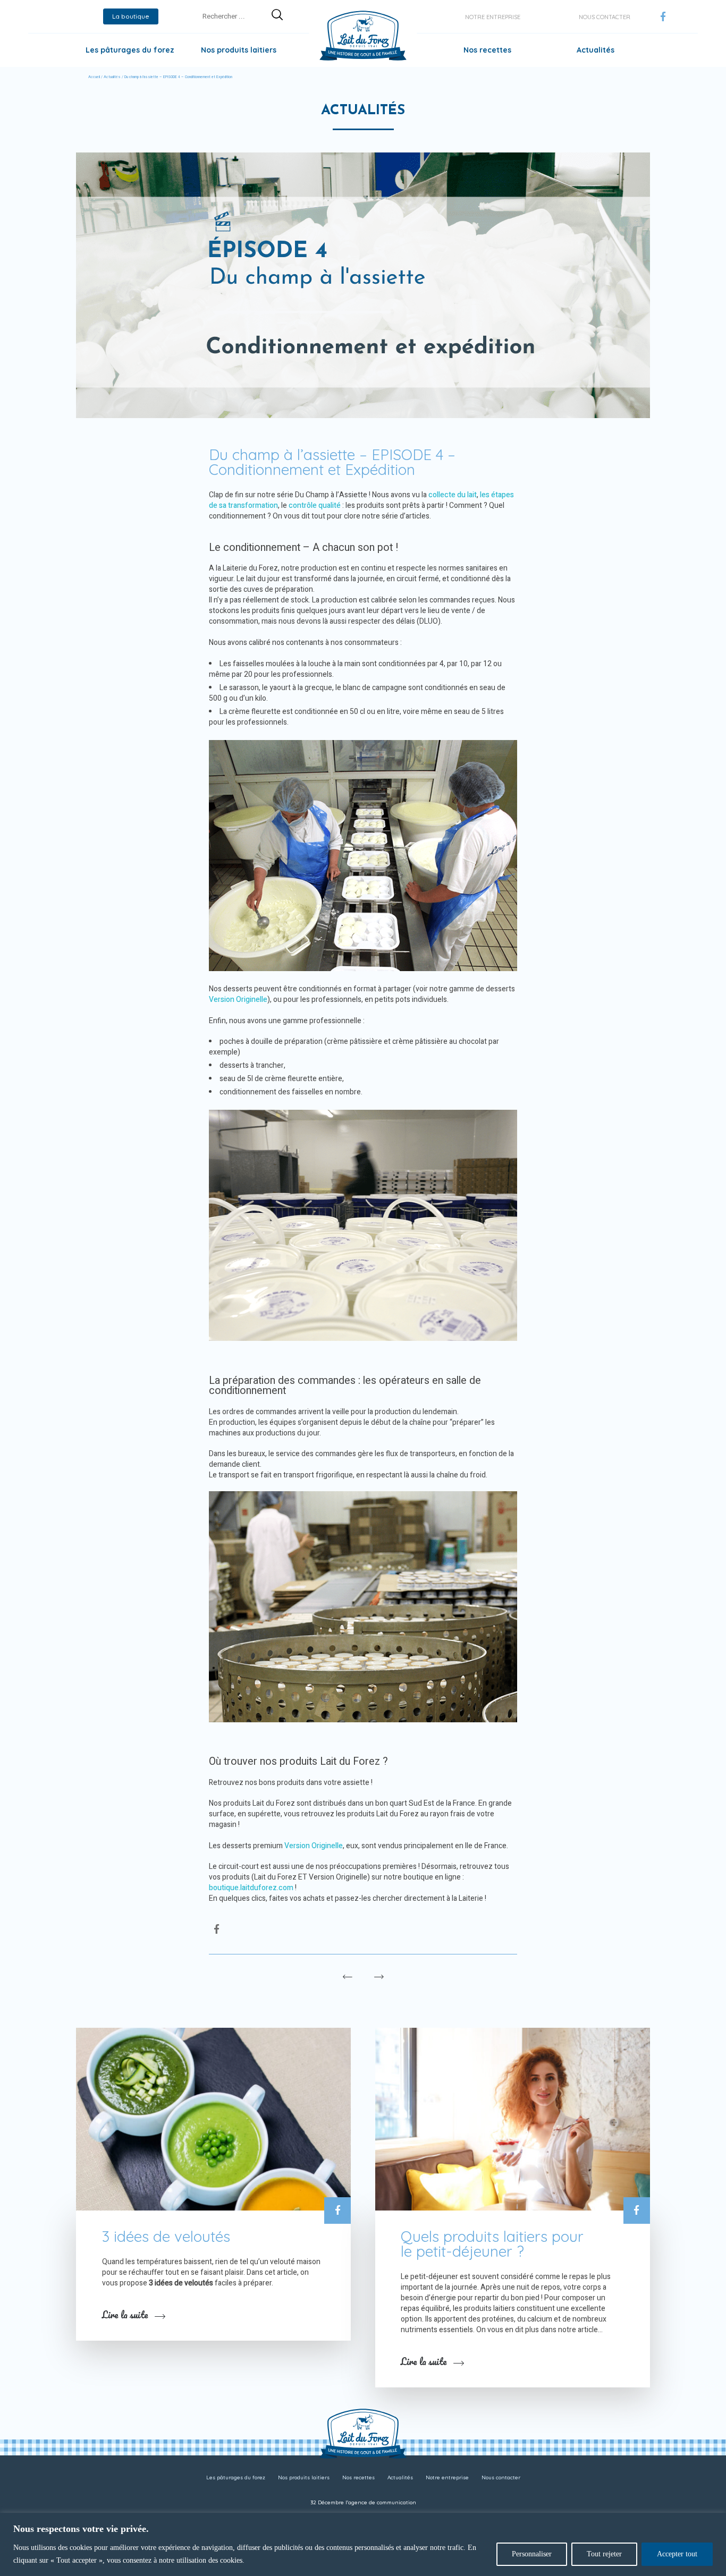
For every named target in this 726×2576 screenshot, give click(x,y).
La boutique (131, 16)
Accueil (94, 77)
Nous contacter (605, 17)
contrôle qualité (315, 505)
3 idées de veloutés (166, 2236)
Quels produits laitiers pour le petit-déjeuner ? (492, 2244)
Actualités (596, 50)
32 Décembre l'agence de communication (363, 2502)
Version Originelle (238, 1000)
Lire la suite (125, 2315)
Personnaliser (532, 2554)
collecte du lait (453, 495)
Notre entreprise (493, 17)
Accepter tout (677, 2554)
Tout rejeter (604, 2554)
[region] (363, 2544)
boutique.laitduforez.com (251, 1888)
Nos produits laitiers (239, 50)
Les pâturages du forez (130, 50)
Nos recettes (487, 50)
